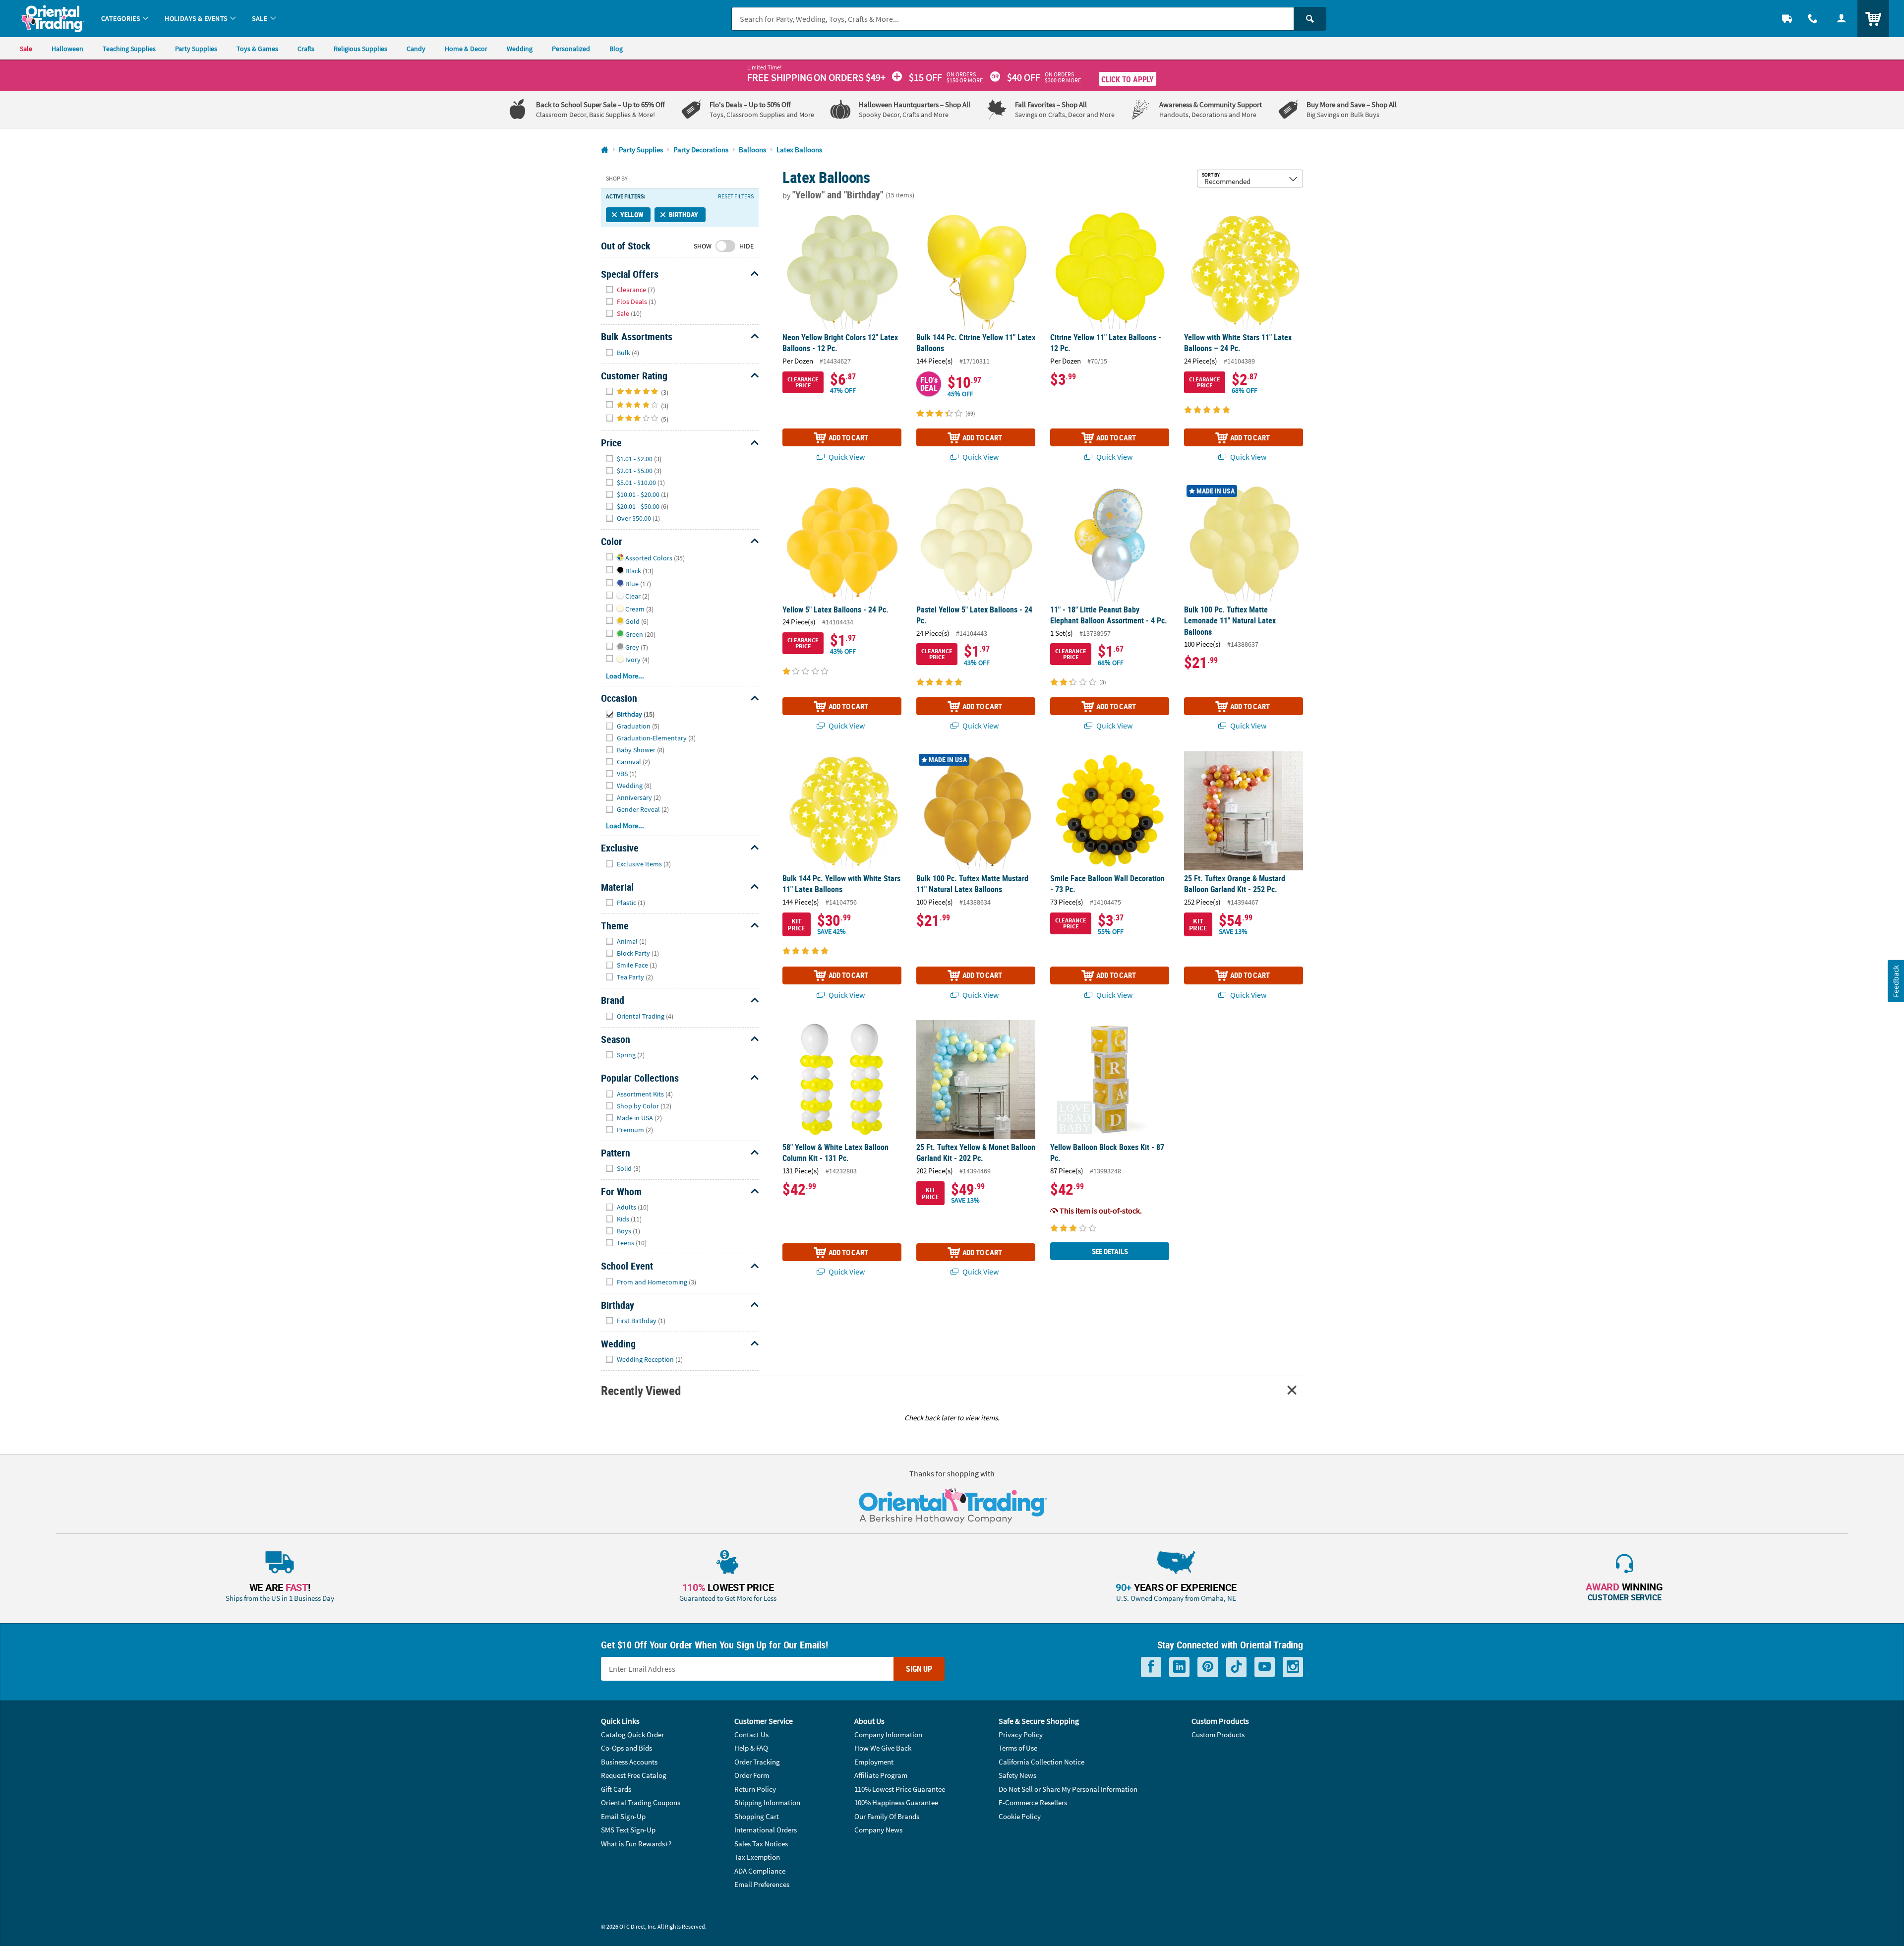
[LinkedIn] (1179, 1667)
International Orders (766, 1830)
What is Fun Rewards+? (636, 1844)
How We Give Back (883, 1748)
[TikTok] (1236, 1667)
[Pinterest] (1208, 1667)
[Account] (1842, 19)
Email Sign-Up (623, 1816)
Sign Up (919, 1669)
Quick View (846, 457)
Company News (878, 1830)
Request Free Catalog (634, 1775)
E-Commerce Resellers (1033, 1802)
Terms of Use (1018, 1748)
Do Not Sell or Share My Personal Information (1068, 1789)
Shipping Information (767, 1802)
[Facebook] (1151, 1667)
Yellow (632, 214)
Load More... (625, 676)
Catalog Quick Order (632, 1734)
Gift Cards (616, 1789)
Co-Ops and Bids (626, 1748)
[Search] (1310, 19)
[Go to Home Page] (605, 150)
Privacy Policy (1021, 1734)
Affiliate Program (881, 1775)
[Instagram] (1293, 1667)
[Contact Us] (1813, 19)
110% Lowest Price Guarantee (900, 1789)
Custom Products (1218, 1734)
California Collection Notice (1041, 1762)
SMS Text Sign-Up (628, 1830)
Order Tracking (757, 1762)
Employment (874, 1762)
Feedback (1896, 981)
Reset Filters (736, 196)
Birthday (684, 214)
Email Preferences (762, 1884)
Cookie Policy (1020, 1816)
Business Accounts (629, 1762)
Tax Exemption (757, 1857)
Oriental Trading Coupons (641, 1802)
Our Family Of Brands (887, 1816)
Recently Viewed (641, 1390)
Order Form (752, 1775)
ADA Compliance (760, 1871)
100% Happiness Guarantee (896, 1802)
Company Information (888, 1734)
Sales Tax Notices (761, 1844)
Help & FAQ (751, 1748)
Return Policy (755, 1789)
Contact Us (751, 1734)
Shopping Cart (757, 1816)
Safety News (1017, 1775)
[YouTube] (1265, 1667)
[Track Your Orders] (1787, 19)
